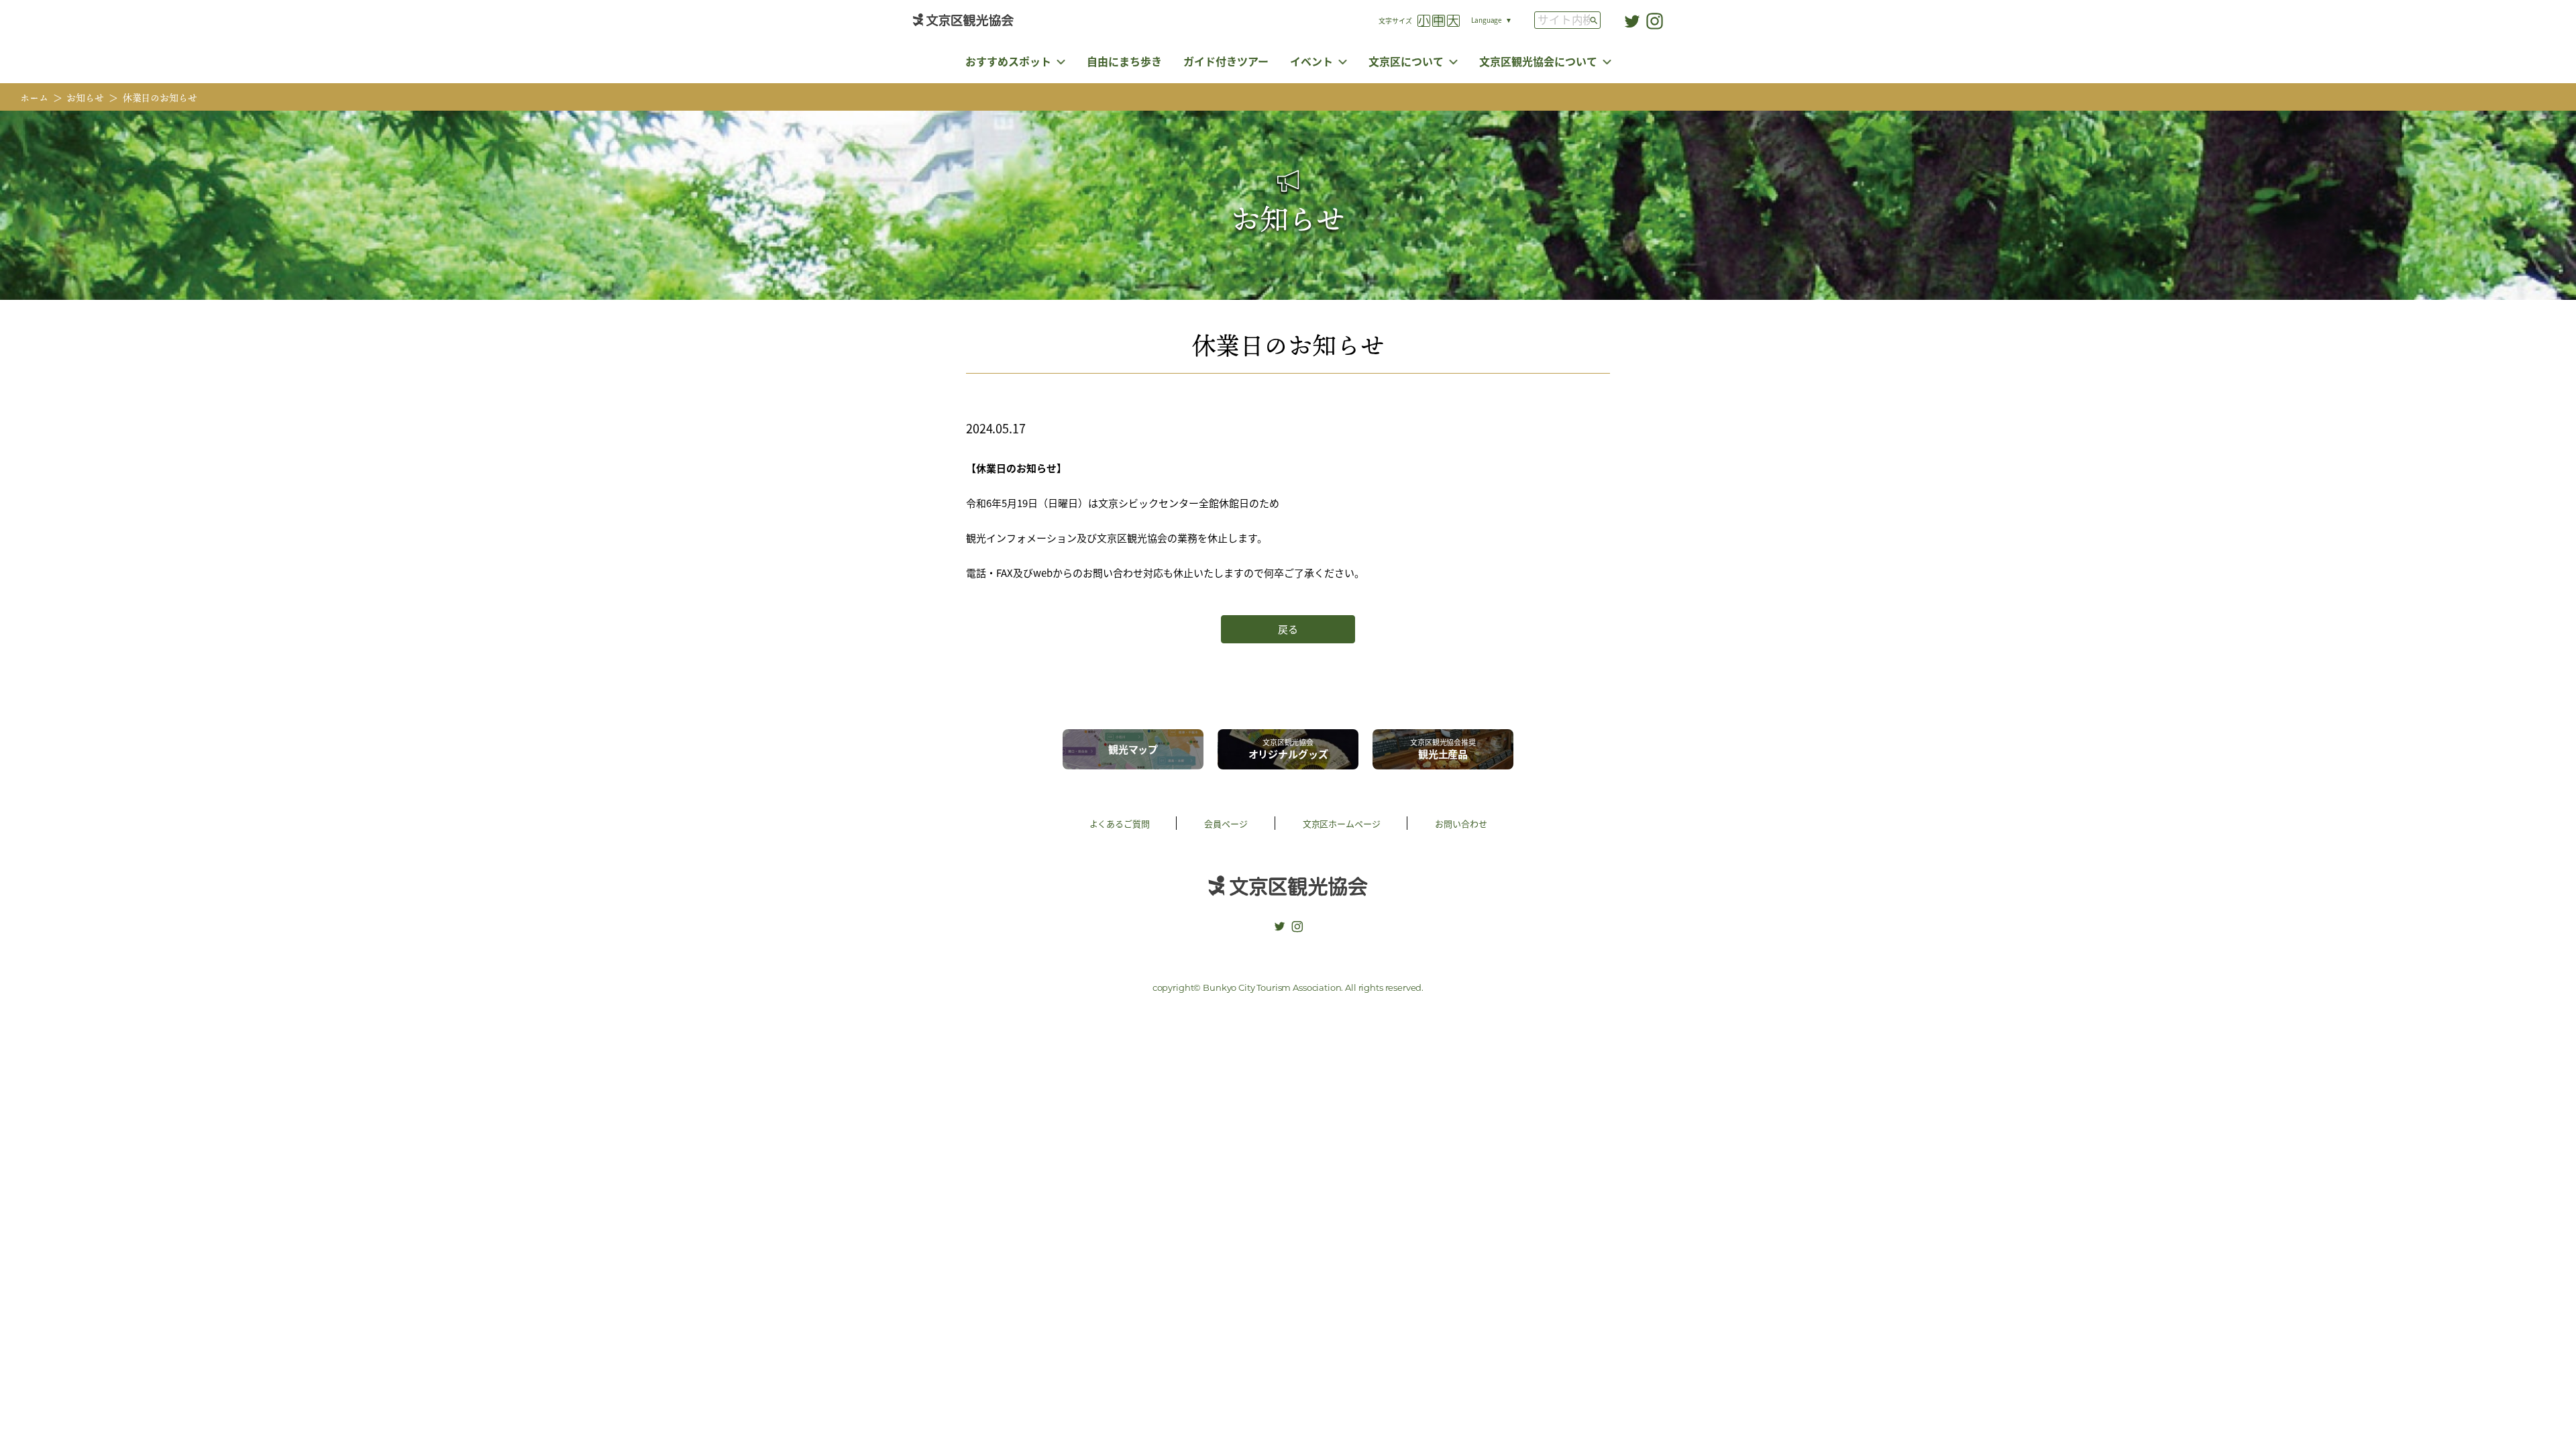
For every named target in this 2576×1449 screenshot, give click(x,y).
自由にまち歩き (1124, 61)
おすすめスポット (1008, 61)
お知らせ (85, 98)
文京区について (1406, 61)
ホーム (34, 98)
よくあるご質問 (1120, 823)
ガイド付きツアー (1226, 61)
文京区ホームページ (1342, 823)
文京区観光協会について (1538, 61)
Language (1487, 20)
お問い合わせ (1461, 823)
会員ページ (1226, 823)
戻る (1288, 629)
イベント (1311, 61)
